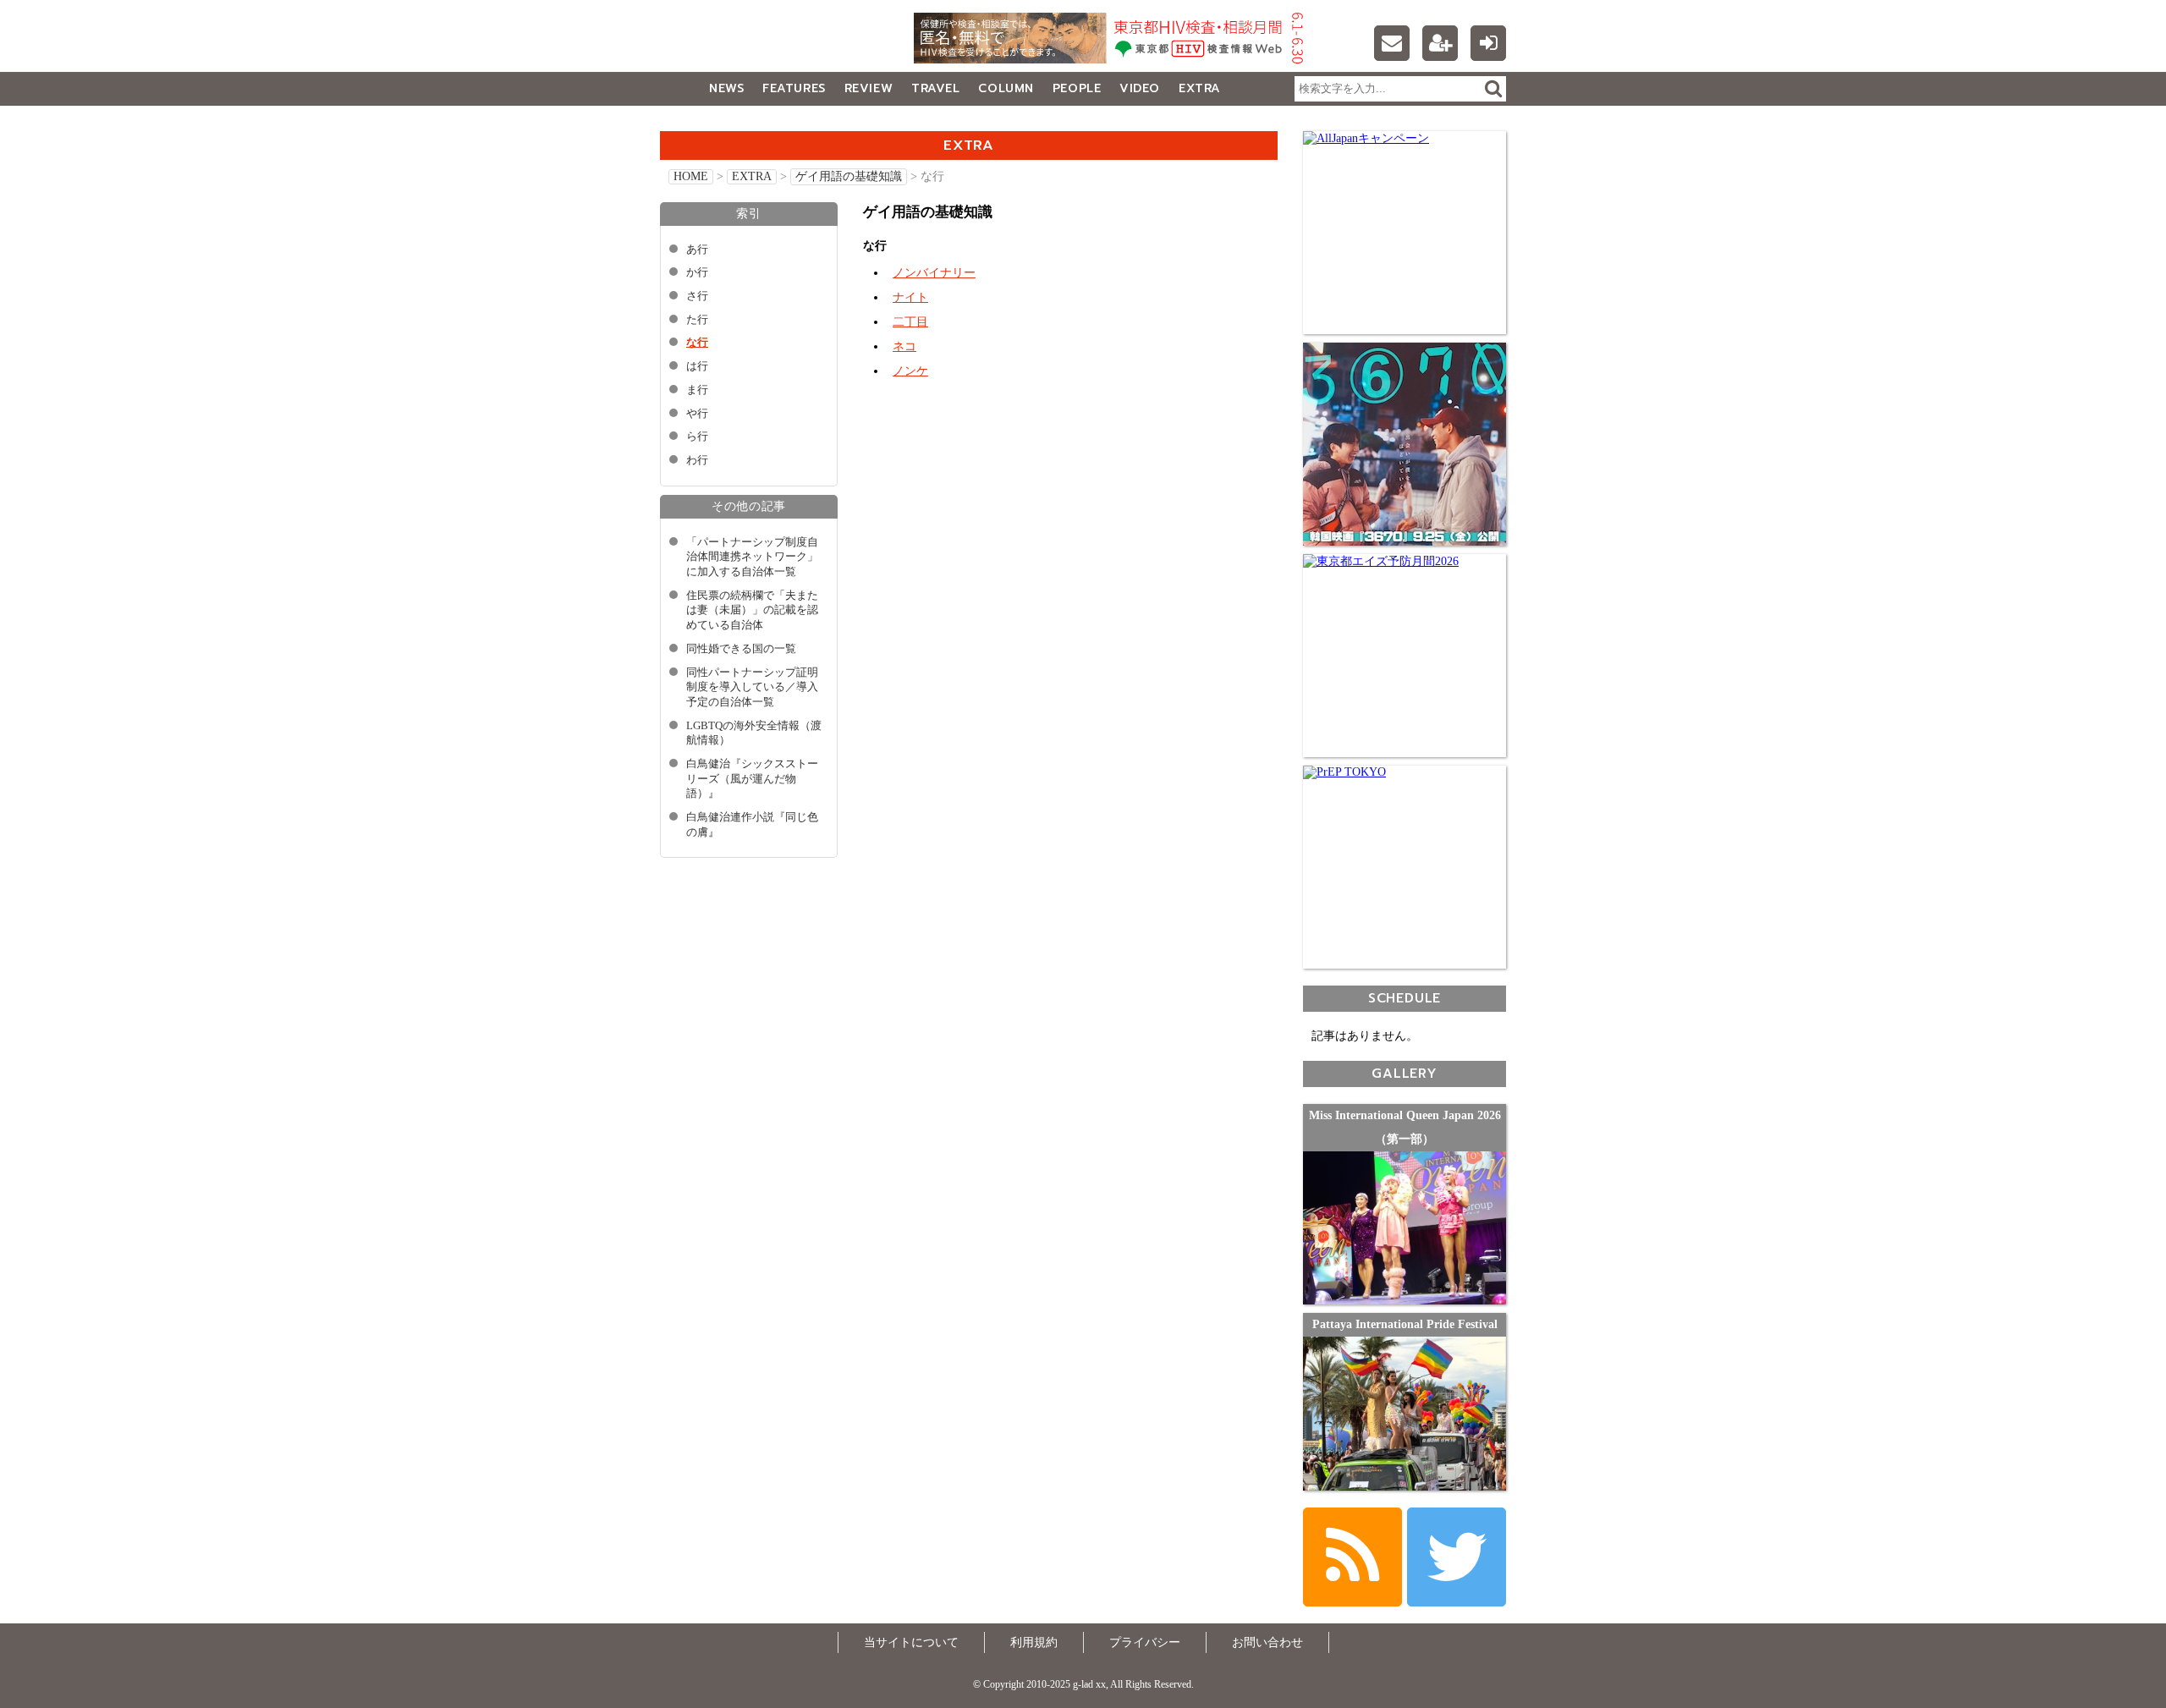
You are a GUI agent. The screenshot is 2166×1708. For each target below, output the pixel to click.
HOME (691, 176)
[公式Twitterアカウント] (1457, 1557)
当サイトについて (911, 1642)
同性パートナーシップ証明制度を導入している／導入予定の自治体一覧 (752, 687)
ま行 (697, 390)
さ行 (697, 296)
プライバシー (1145, 1642)
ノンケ (910, 371)
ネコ (904, 346)
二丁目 (910, 322)
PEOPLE (1077, 88)
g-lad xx (766, 46)
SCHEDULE (1405, 998)
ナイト (910, 297)
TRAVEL (935, 88)
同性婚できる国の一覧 (741, 649)
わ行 (697, 460)
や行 (697, 414)
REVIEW (869, 88)
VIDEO (1140, 88)
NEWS (726, 88)
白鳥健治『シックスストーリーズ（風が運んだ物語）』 (752, 779)
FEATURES (794, 88)
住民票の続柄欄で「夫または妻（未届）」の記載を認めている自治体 (752, 610)
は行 (697, 366)
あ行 (697, 250)
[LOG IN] (1488, 43)
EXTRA (1200, 88)
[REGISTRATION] (1440, 43)
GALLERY (698, 122)
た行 (697, 320)
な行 (697, 343)
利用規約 (1034, 1642)
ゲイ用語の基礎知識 (849, 176)
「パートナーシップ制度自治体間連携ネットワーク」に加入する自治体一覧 (752, 557)
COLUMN (1006, 88)
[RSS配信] (1352, 1557)
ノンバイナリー (934, 273)
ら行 (697, 437)
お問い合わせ (1267, 1642)
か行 (697, 272)
